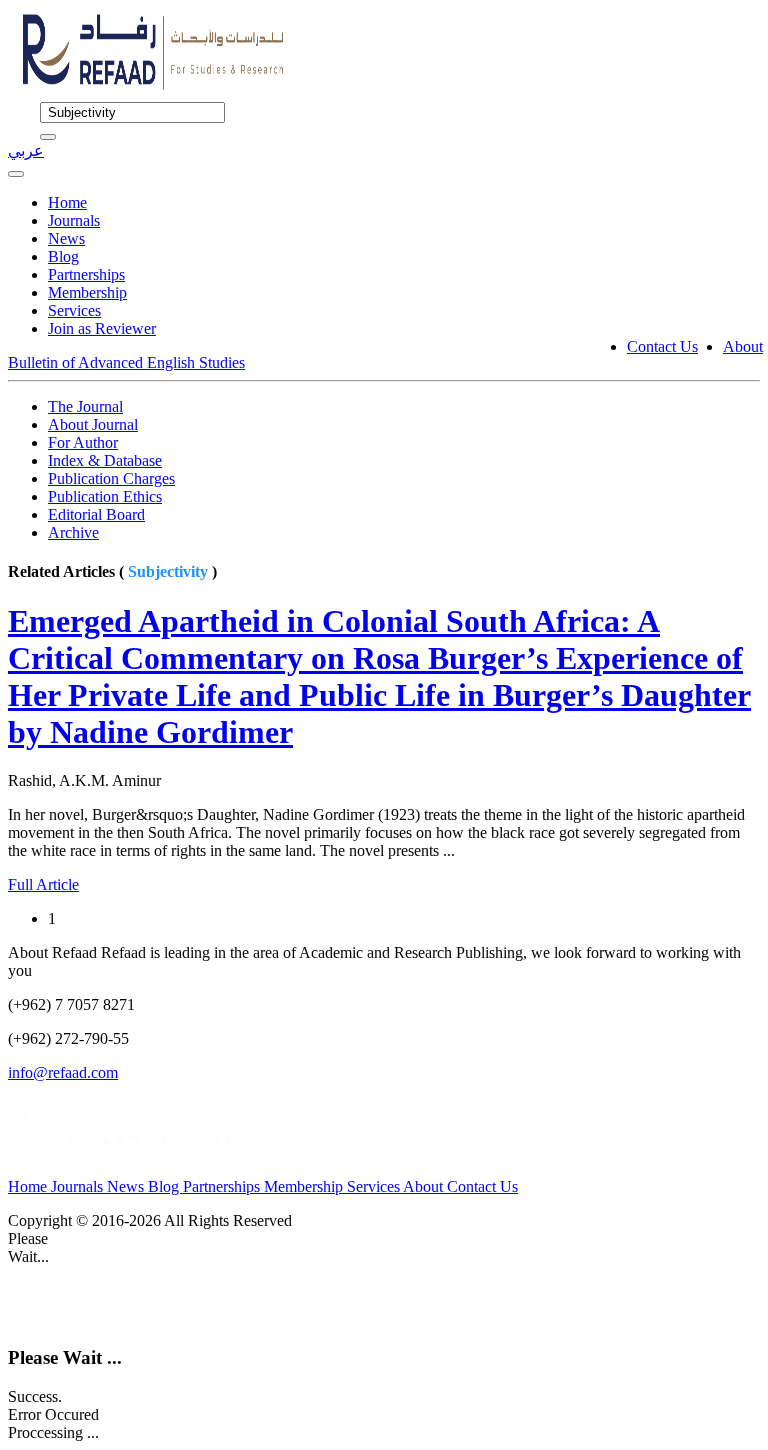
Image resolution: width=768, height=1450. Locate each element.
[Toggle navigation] (16, 174)
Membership (87, 292)
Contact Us (662, 346)
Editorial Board (96, 514)
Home (67, 202)
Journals (74, 220)
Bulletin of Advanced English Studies (126, 362)
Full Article (43, 884)
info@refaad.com (63, 1072)
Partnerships (86, 274)
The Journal (85, 406)
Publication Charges (111, 478)
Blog (63, 256)
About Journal (93, 424)
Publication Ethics (105, 496)
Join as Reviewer (102, 328)
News (66, 238)
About (743, 346)
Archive (73, 532)
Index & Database (105, 460)
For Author (83, 442)
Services (74, 310)
